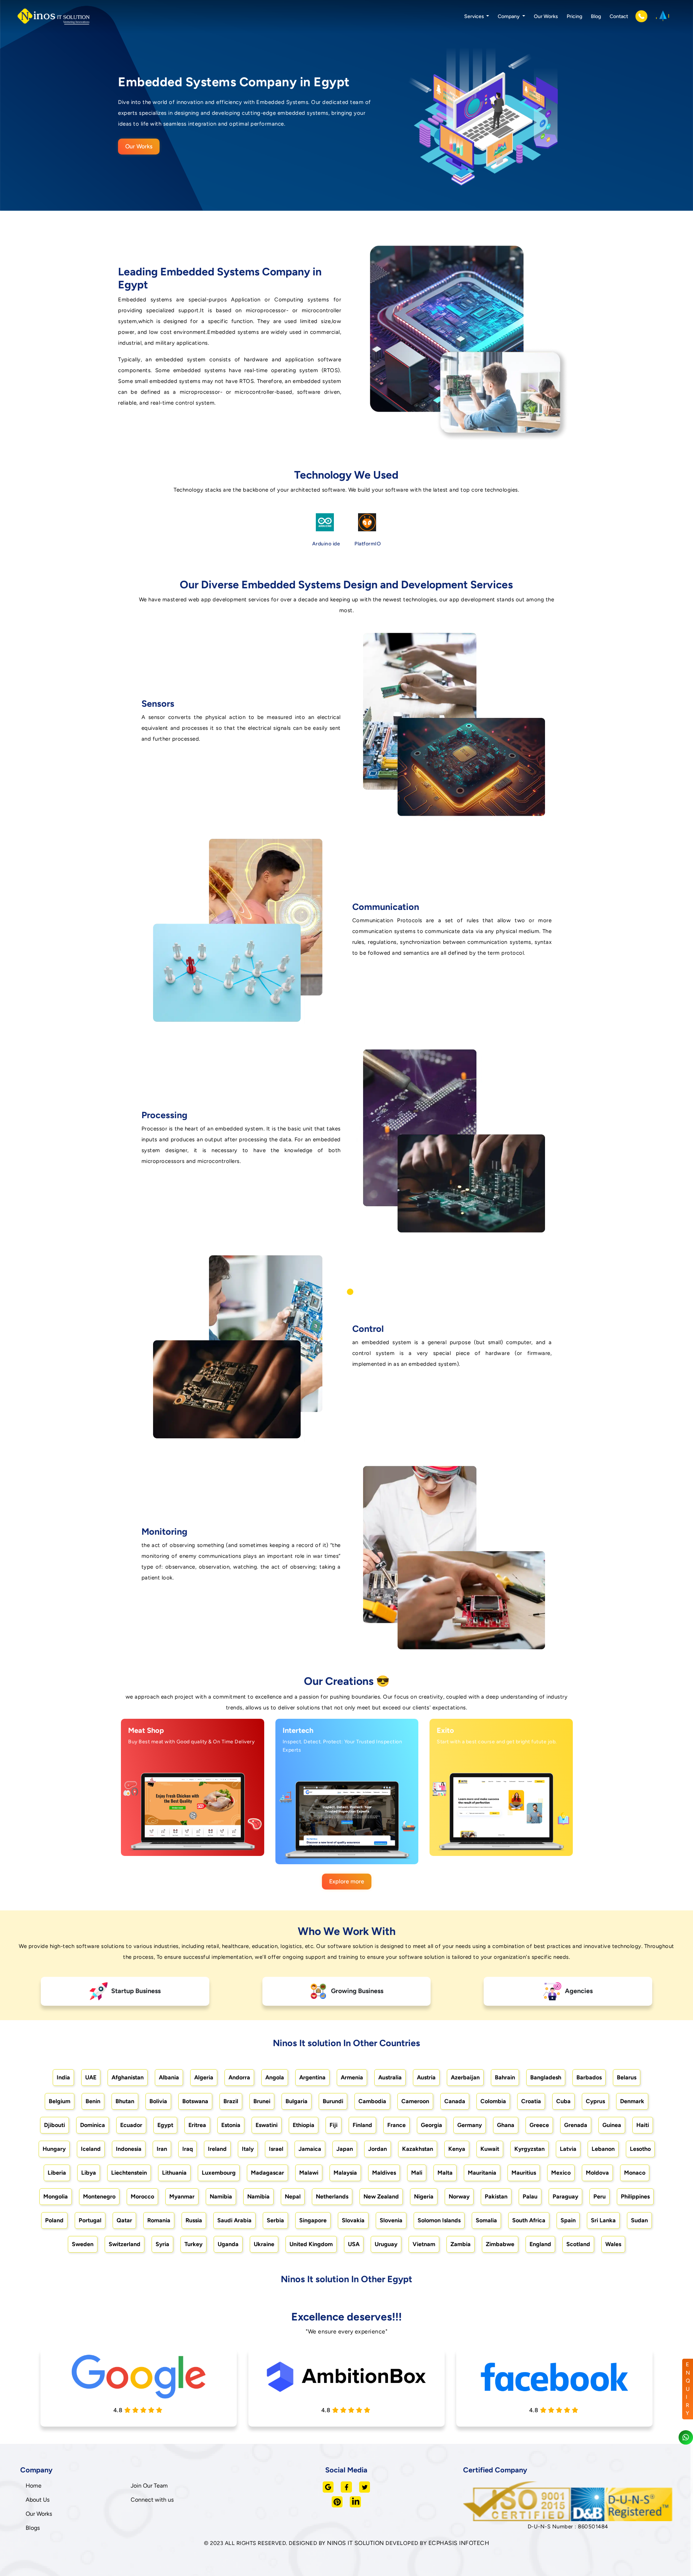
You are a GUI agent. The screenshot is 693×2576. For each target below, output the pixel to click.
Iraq (188, 2149)
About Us (38, 2500)
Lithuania (174, 2173)
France (396, 2125)
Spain (568, 2220)
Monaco (635, 2173)
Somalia (486, 2220)
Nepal (293, 2196)
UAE (91, 2077)
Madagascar (267, 2173)
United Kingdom (311, 2244)
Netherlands (332, 2196)
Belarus (627, 2077)
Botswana (195, 2101)
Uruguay (386, 2244)
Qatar (124, 2220)
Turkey (193, 2244)
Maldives (384, 2173)
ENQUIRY (688, 2389)
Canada (455, 2101)
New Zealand (381, 2196)
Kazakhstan (418, 2149)
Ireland (217, 2149)
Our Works (546, 16)
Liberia (57, 2173)
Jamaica (310, 2149)
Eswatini (267, 2125)
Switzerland (125, 2244)
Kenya (457, 2149)
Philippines (635, 2196)
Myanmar (182, 2196)
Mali (417, 2173)
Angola (275, 2077)
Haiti (643, 2125)
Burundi (333, 2101)
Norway (459, 2196)
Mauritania (482, 2173)
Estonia (231, 2125)
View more (185, 1842)
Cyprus (595, 2101)
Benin (93, 2101)
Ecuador (131, 2125)
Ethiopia (304, 2125)
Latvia (568, 2149)
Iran (162, 2149)
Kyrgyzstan (529, 2149)
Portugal (90, 2220)
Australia (390, 2077)
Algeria (204, 2077)
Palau (530, 2196)
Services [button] (475, 16)
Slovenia (391, 2220)
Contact (619, 16)
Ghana (506, 2125)
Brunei (262, 2101)
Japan (345, 2149)
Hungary (54, 2149)
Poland (54, 2220)
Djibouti (55, 2125)
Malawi (309, 2173)
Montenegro (99, 2196)
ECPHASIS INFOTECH (459, 2543)
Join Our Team (149, 2486)
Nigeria (424, 2196)
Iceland (91, 2149)
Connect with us (152, 2500)
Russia (194, 2220)
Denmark (632, 2101)
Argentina (312, 2077)
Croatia (531, 2101)
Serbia (275, 2220)
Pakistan (496, 2196)
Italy (248, 2149)
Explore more (347, 1881)
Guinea (612, 2125)
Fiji (334, 2125)
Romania (159, 2220)
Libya (89, 2173)
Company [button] (509, 16)
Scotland (578, 2244)
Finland (362, 2125)
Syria (162, 2244)
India (63, 2077)
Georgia (432, 2125)
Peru (600, 2196)
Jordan (378, 2149)
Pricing (574, 16)
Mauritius (524, 2173)
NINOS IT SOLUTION (356, 2543)
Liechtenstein (129, 2173)
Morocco (142, 2196)
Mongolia (56, 2196)
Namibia (221, 2196)
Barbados (589, 2077)
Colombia (493, 2101)
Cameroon (415, 2101)
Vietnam (424, 2244)
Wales (613, 2244)
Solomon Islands (439, 2220)
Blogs (33, 2528)
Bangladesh (546, 2077)
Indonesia (129, 2149)
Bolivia (158, 2101)
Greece (539, 2125)
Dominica (93, 2125)
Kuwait (490, 2149)
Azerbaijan (465, 2077)
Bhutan (125, 2101)
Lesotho (640, 2149)
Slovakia (353, 2220)
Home (34, 2486)
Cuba (563, 2101)
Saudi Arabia (234, 2220)
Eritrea (197, 2125)
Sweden (83, 2244)
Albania (169, 2077)
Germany (470, 2125)
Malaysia (345, 2173)
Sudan (639, 2220)
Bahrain (505, 2077)
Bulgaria (297, 2101)
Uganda (228, 2244)
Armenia (352, 2077)
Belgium (60, 2101)
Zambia (461, 2244)
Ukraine (264, 2244)
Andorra (239, 2077)
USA (354, 2244)
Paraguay (565, 2196)
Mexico (561, 2173)
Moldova (597, 2173)
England (540, 2244)
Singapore (313, 2220)
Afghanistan (128, 2077)
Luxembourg (219, 2173)
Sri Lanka (603, 2220)
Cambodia (372, 2101)
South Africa (529, 2220)
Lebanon (603, 2149)
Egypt (165, 2125)
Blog (596, 16)
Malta (445, 2173)
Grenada (576, 2125)
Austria (426, 2077)
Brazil (231, 2101)
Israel (276, 2149)
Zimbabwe (500, 2244)
